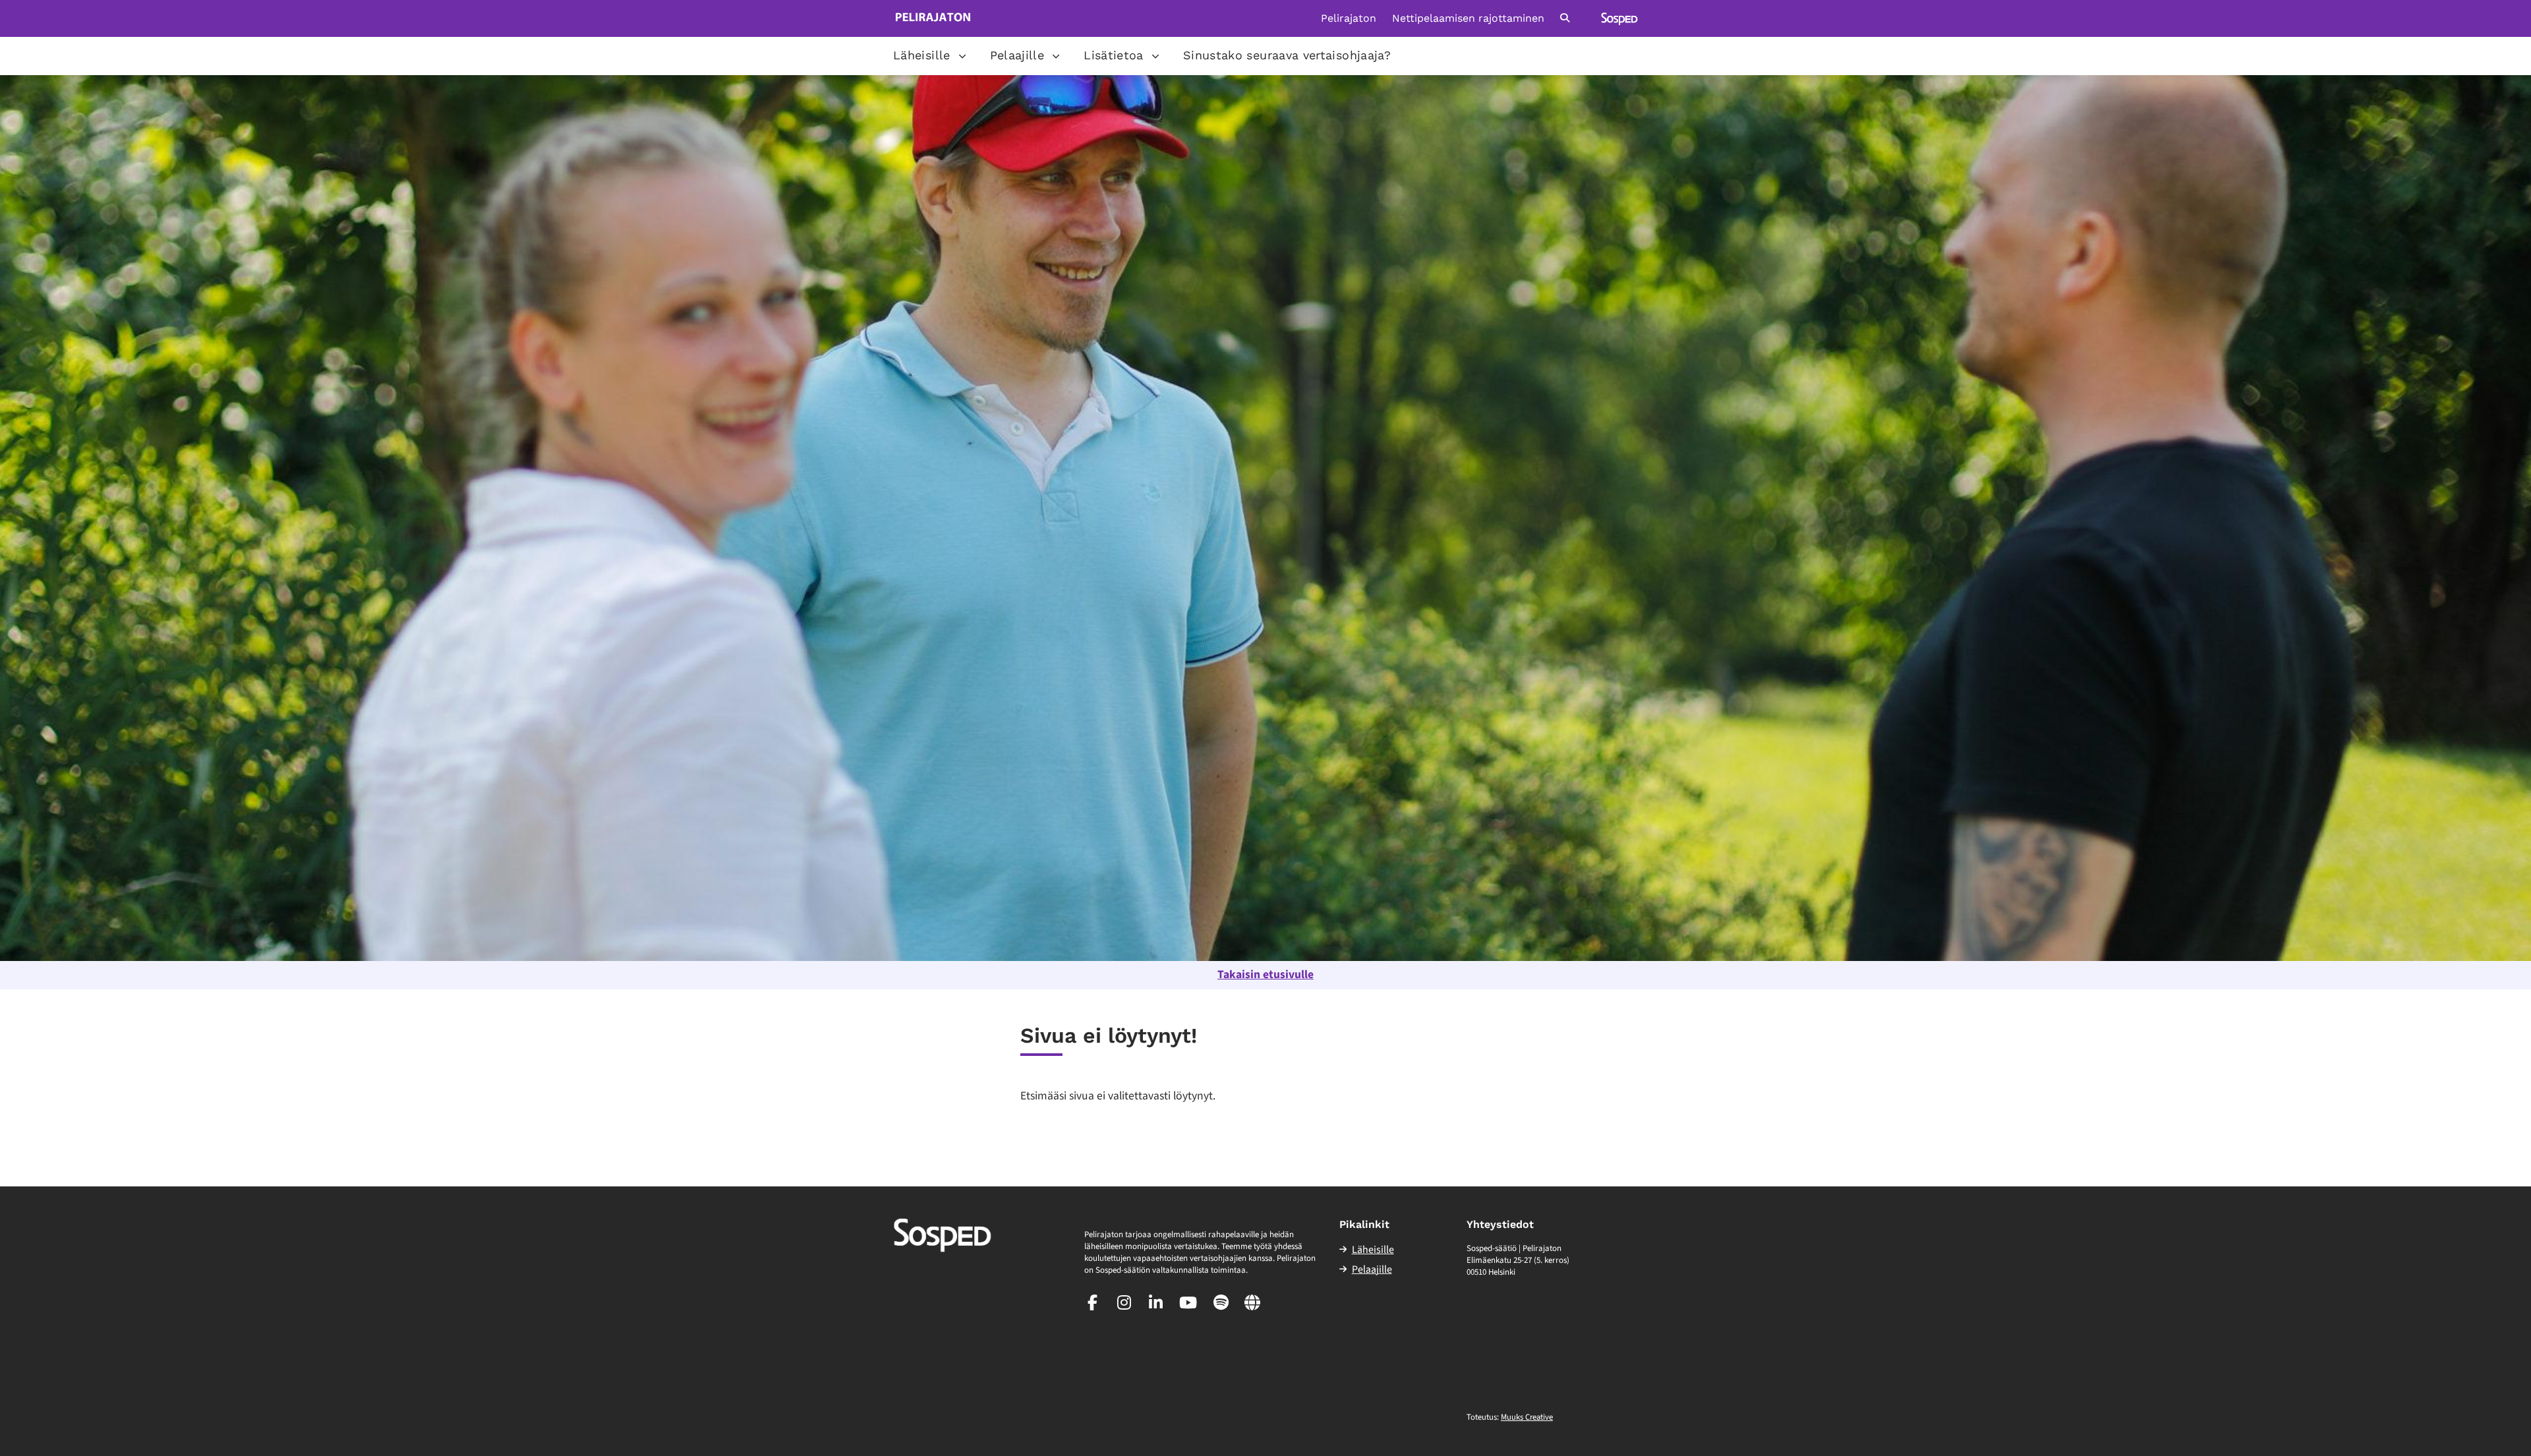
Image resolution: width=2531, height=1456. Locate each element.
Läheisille (922, 55)
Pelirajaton (1349, 18)
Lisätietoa (1114, 55)
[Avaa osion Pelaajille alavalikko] (1056, 56)
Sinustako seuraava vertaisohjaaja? (1287, 55)
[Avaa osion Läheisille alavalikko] (962, 56)
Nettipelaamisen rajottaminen (1468, 18)
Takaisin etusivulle (1265, 975)
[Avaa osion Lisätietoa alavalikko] (1155, 56)
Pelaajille (1017, 55)
